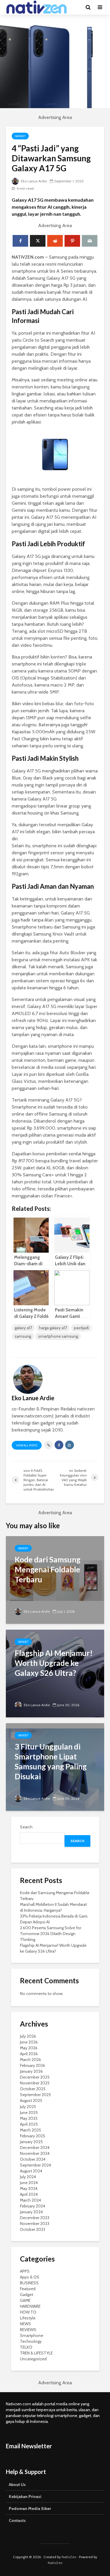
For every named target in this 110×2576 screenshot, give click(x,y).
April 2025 (29, 2124)
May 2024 (29, 2188)
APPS (25, 2271)
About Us (17, 2485)
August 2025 (31, 2100)
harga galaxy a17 (53, 1328)
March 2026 (31, 2060)
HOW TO (28, 2312)
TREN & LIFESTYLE (36, 2353)
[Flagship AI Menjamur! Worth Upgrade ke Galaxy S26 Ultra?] (55, 1673)
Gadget (20, 136)
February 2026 (33, 2065)
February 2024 (33, 2206)
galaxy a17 (23, 1328)
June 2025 (29, 2112)
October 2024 (33, 2159)
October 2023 (33, 2229)
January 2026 (31, 2071)
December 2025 (35, 2077)
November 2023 (35, 2224)
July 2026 (28, 2036)
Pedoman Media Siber (30, 2508)
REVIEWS (28, 2330)
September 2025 (35, 2095)
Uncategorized (33, 2359)
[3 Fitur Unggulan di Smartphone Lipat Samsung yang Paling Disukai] (55, 1767)
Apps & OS (30, 2277)
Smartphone (32, 2335)
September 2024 (35, 2165)
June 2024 (29, 2183)
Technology (31, 2341)
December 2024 (35, 2148)
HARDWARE (30, 2306)
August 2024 (31, 2171)
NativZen (69, 2557)
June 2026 (29, 2042)
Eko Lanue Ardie (33, 181)
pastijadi (81, 1328)
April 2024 (29, 2194)
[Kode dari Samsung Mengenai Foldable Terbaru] (55, 1580)
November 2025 (35, 2083)
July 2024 (28, 2177)
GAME (25, 2300)
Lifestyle (28, 2318)
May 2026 (29, 2048)
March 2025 (31, 2130)
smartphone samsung (58, 1336)
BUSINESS (29, 2283)
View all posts (27, 1445)
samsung (23, 1336)
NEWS (26, 2324)
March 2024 (31, 2200)
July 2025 (28, 2107)
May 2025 (29, 2118)
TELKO (26, 2347)
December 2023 (35, 2218)
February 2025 (33, 2136)
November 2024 (35, 2153)
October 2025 (33, 2089)
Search (26, 1827)
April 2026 (29, 2054)
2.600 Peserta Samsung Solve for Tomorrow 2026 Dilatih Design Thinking (51, 1934)
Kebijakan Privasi (25, 2497)
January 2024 (31, 2212)
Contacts (17, 2520)
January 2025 (31, 2142)
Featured (28, 2289)
